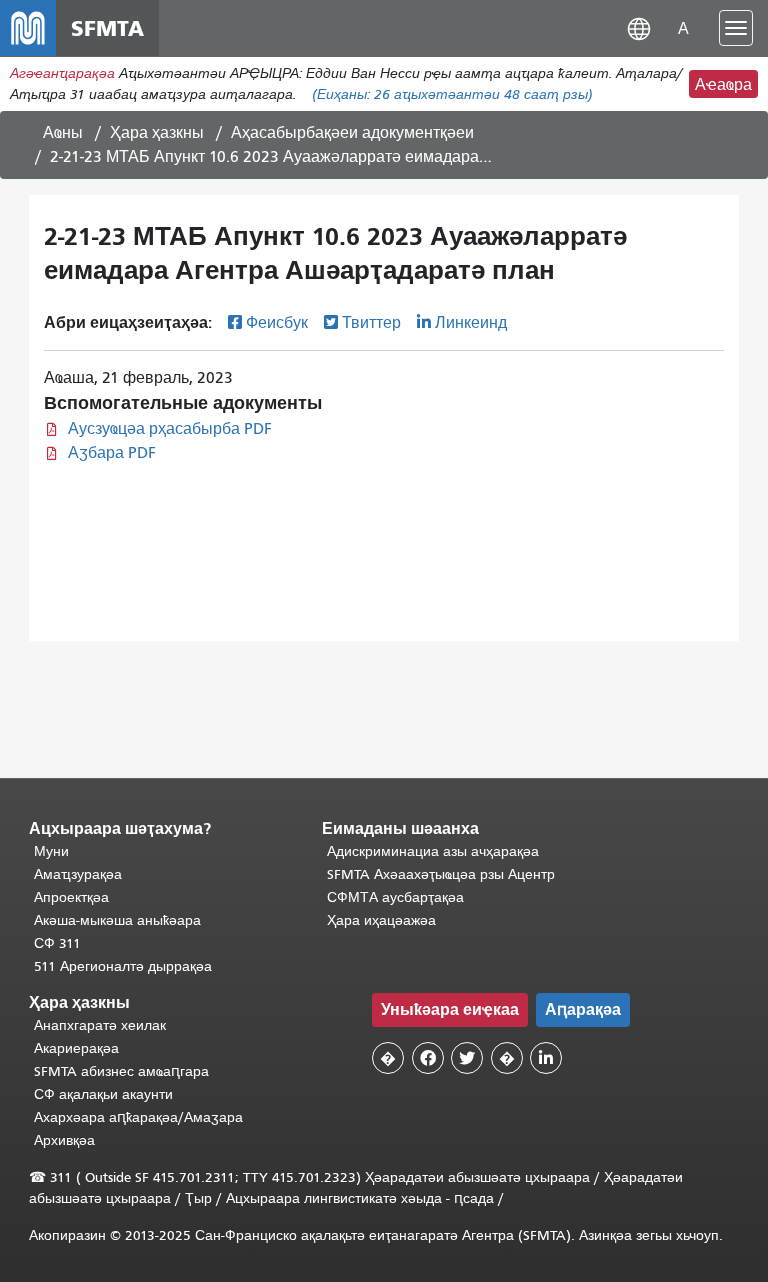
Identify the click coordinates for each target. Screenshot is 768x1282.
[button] (639, 27)
